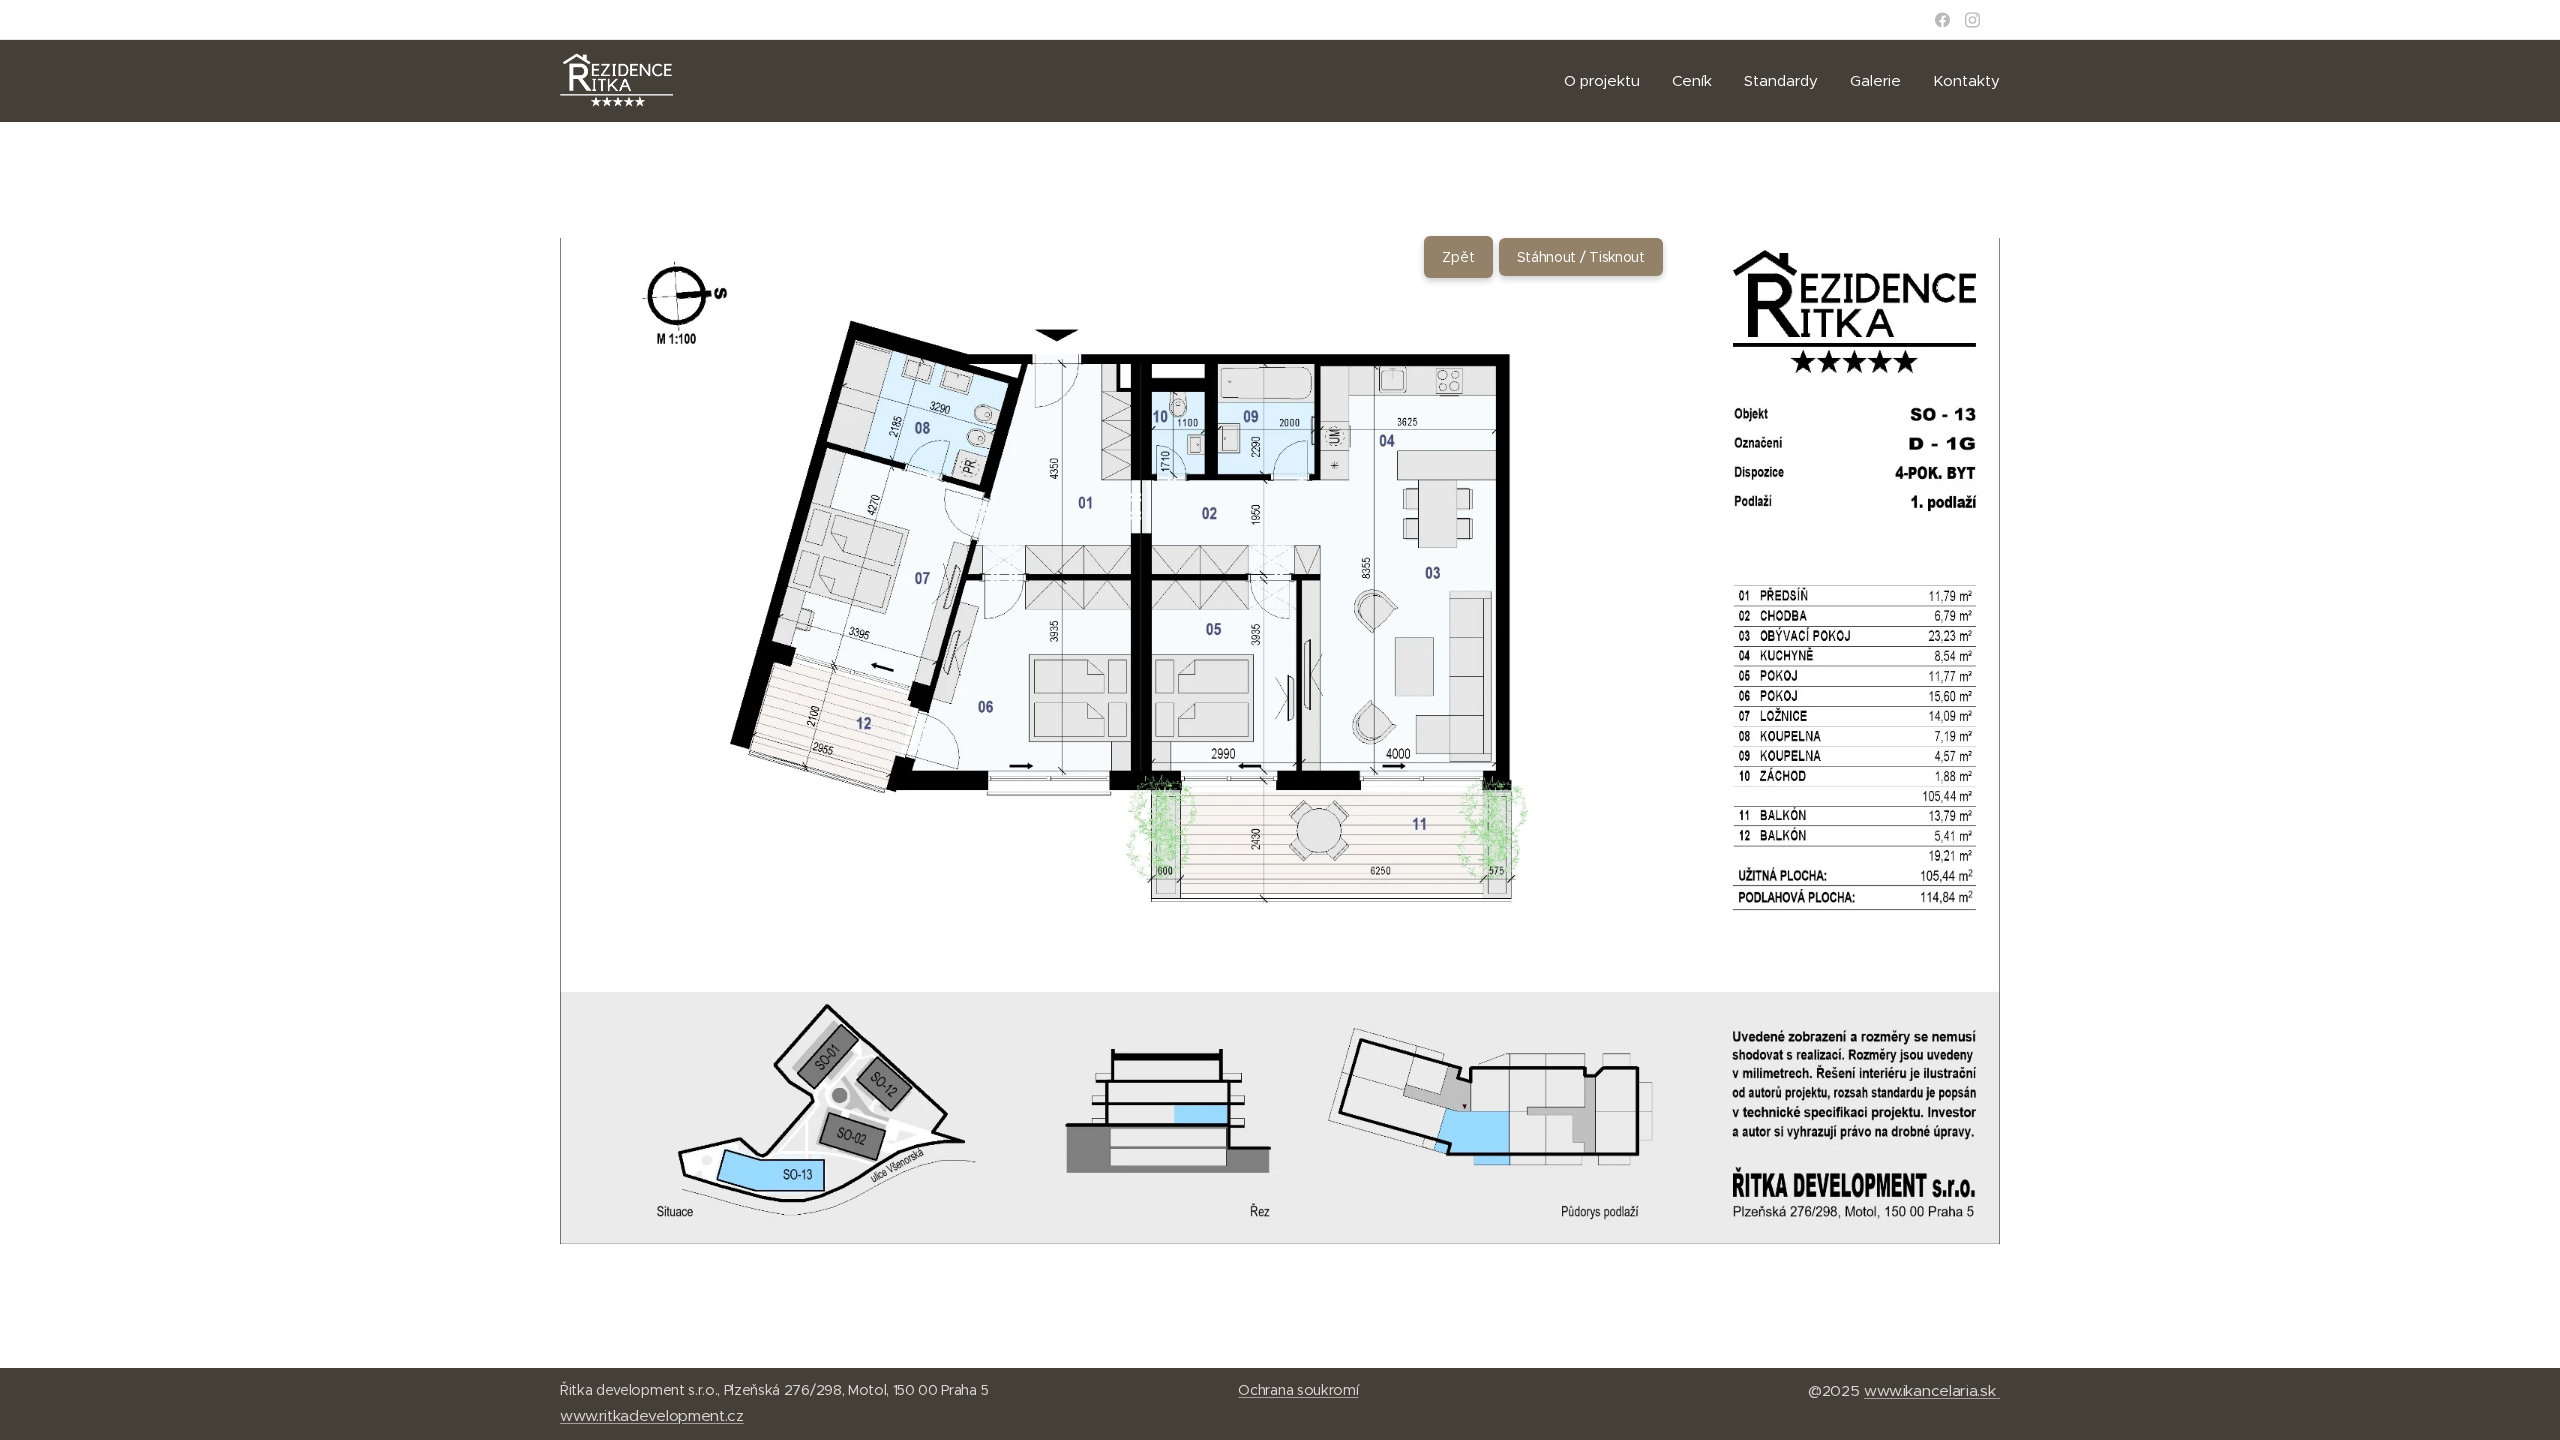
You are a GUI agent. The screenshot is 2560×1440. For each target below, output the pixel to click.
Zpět (1458, 257)
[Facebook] (1942, 20)
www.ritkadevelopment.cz (652, 1415)
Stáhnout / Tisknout (1581, 257)
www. (1883, 1390)
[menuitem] (1607, 81)
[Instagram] (1972, 20)
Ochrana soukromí (1298, 1390)
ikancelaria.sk (1951, 1390)
